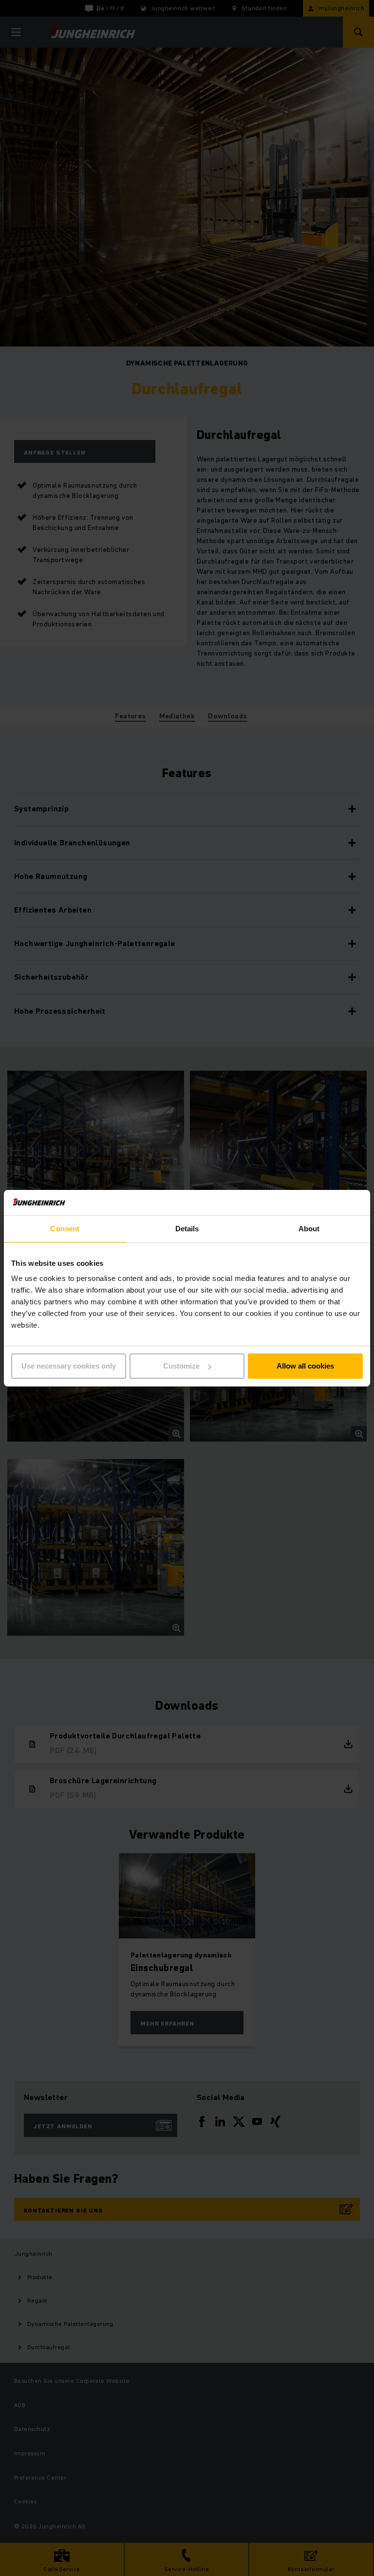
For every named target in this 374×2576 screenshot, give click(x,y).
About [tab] (309, 1229)
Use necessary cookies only (69, 1366)
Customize (181, 1366)
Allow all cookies (305, 1366)
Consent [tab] (65, 1229)
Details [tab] (187, 1229)
